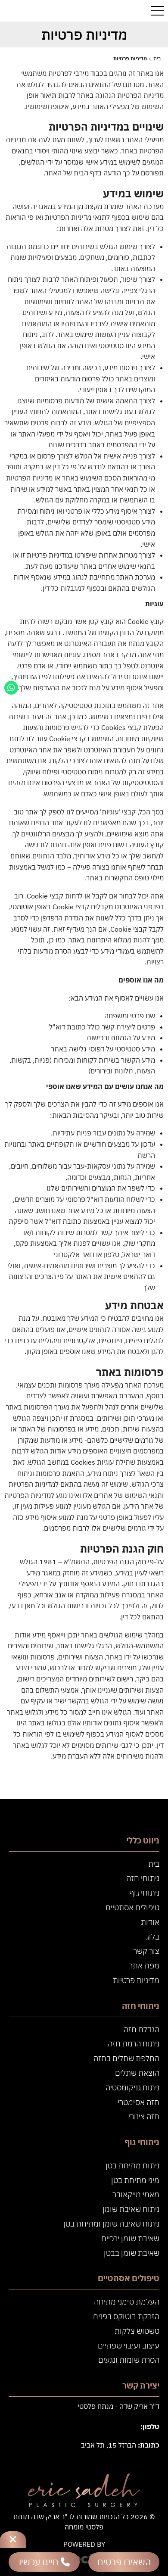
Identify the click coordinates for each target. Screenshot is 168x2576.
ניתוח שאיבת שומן (131, 2209)
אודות (150, 1922)
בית (154, 1864)
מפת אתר (144, 1966)
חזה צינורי (144, 2116)
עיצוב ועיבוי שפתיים (129, 2346)
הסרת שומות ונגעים (129, 2360)
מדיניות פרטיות (136, 1980)
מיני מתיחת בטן (135, 2180)
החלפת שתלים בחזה (126, 2058)
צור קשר (146, 1951)
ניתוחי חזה (143, 1878)
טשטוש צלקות (137, 2331)
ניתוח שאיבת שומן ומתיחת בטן (111, 2224)
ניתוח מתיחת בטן (132, 2166)
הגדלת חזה (142, 2029)
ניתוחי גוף (144, 1893)
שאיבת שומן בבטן (132, 2253)
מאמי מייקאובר (136, 2194)
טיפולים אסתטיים (132, 1907)
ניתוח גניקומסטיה (132, 2088)
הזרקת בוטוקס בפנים (126, 2316)
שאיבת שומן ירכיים (130, 2238)
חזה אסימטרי (138, 2102)
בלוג (153, 1937)
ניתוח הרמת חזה (134, 2044)
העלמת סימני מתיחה (127, 2302)
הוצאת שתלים (137, 2073)
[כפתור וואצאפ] (11, 688)
